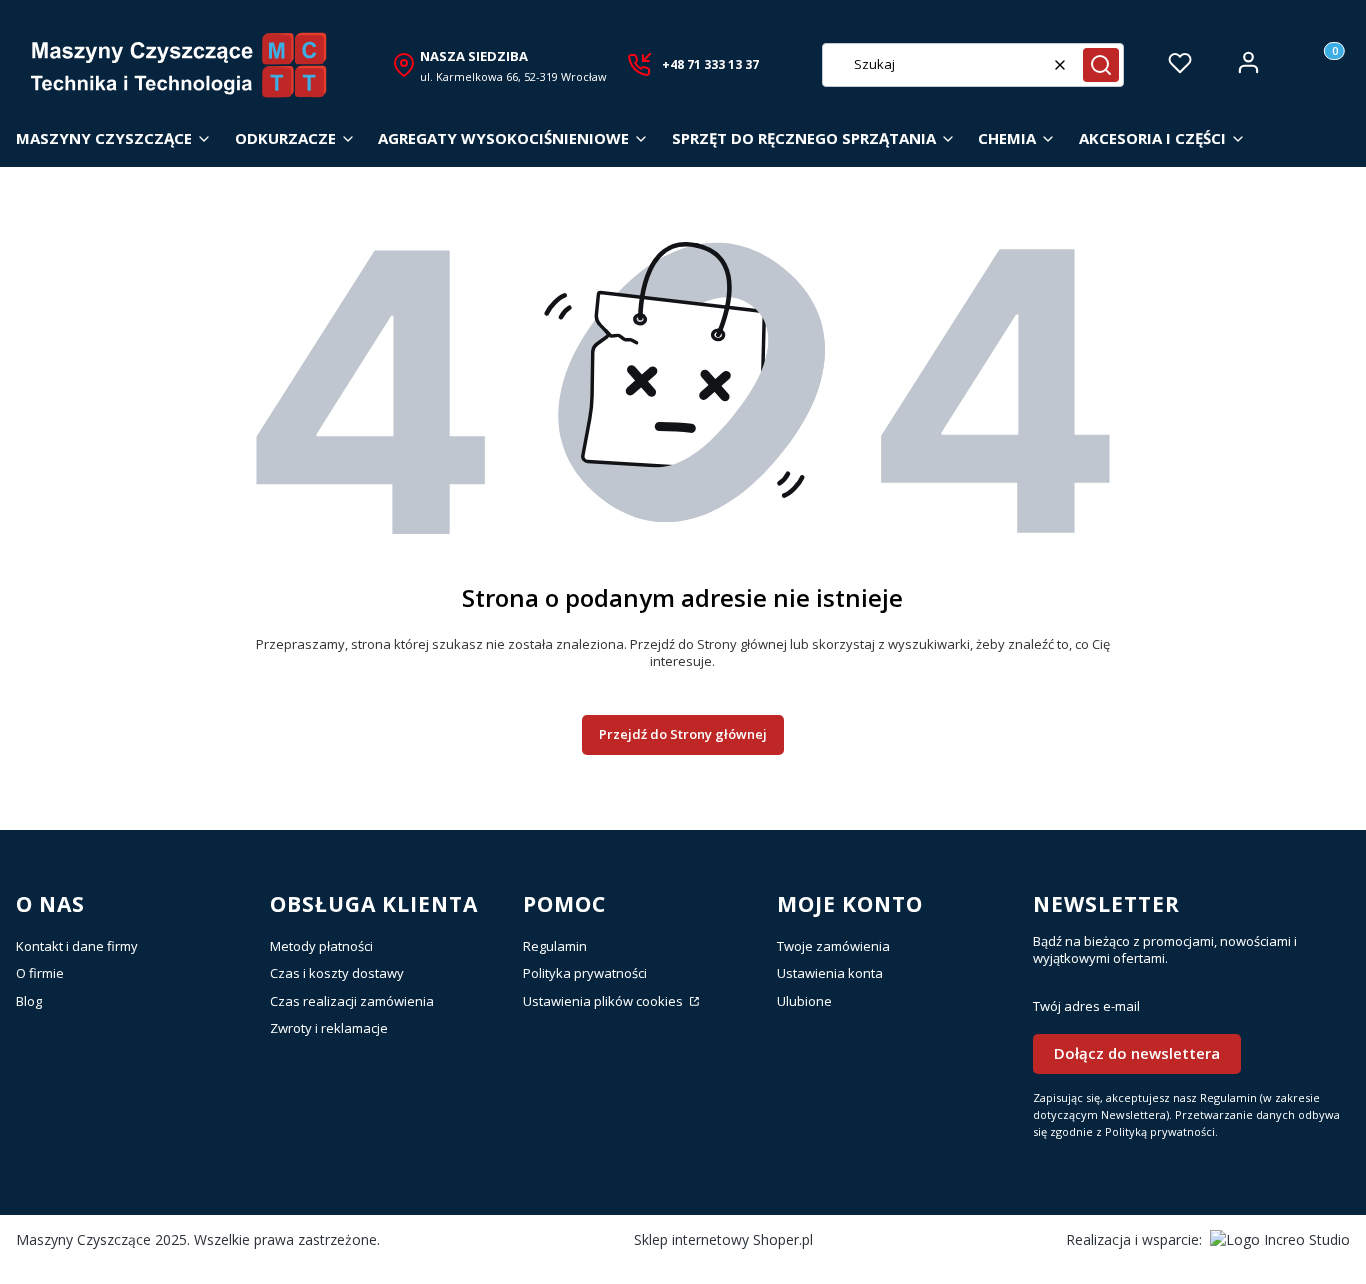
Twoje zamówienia (833, 946)
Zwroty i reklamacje (329, 1028)
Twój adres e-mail (1086, 1006)
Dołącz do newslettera (1137, 1053)
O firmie (40, 973)
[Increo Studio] (1280, 1239)
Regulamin (555, 946)
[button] (1101, 65)
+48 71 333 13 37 (710, 64)
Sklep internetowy (723, 1239)
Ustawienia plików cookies (604, 1001)
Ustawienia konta (830, 973)
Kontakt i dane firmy (77, 946)
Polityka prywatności (585, 973)
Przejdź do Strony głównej (683, 734)
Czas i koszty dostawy (337, 973)
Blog (29, 1001)
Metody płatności (321, 946)
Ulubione (804, 1001)
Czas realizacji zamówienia (352, 1001)
